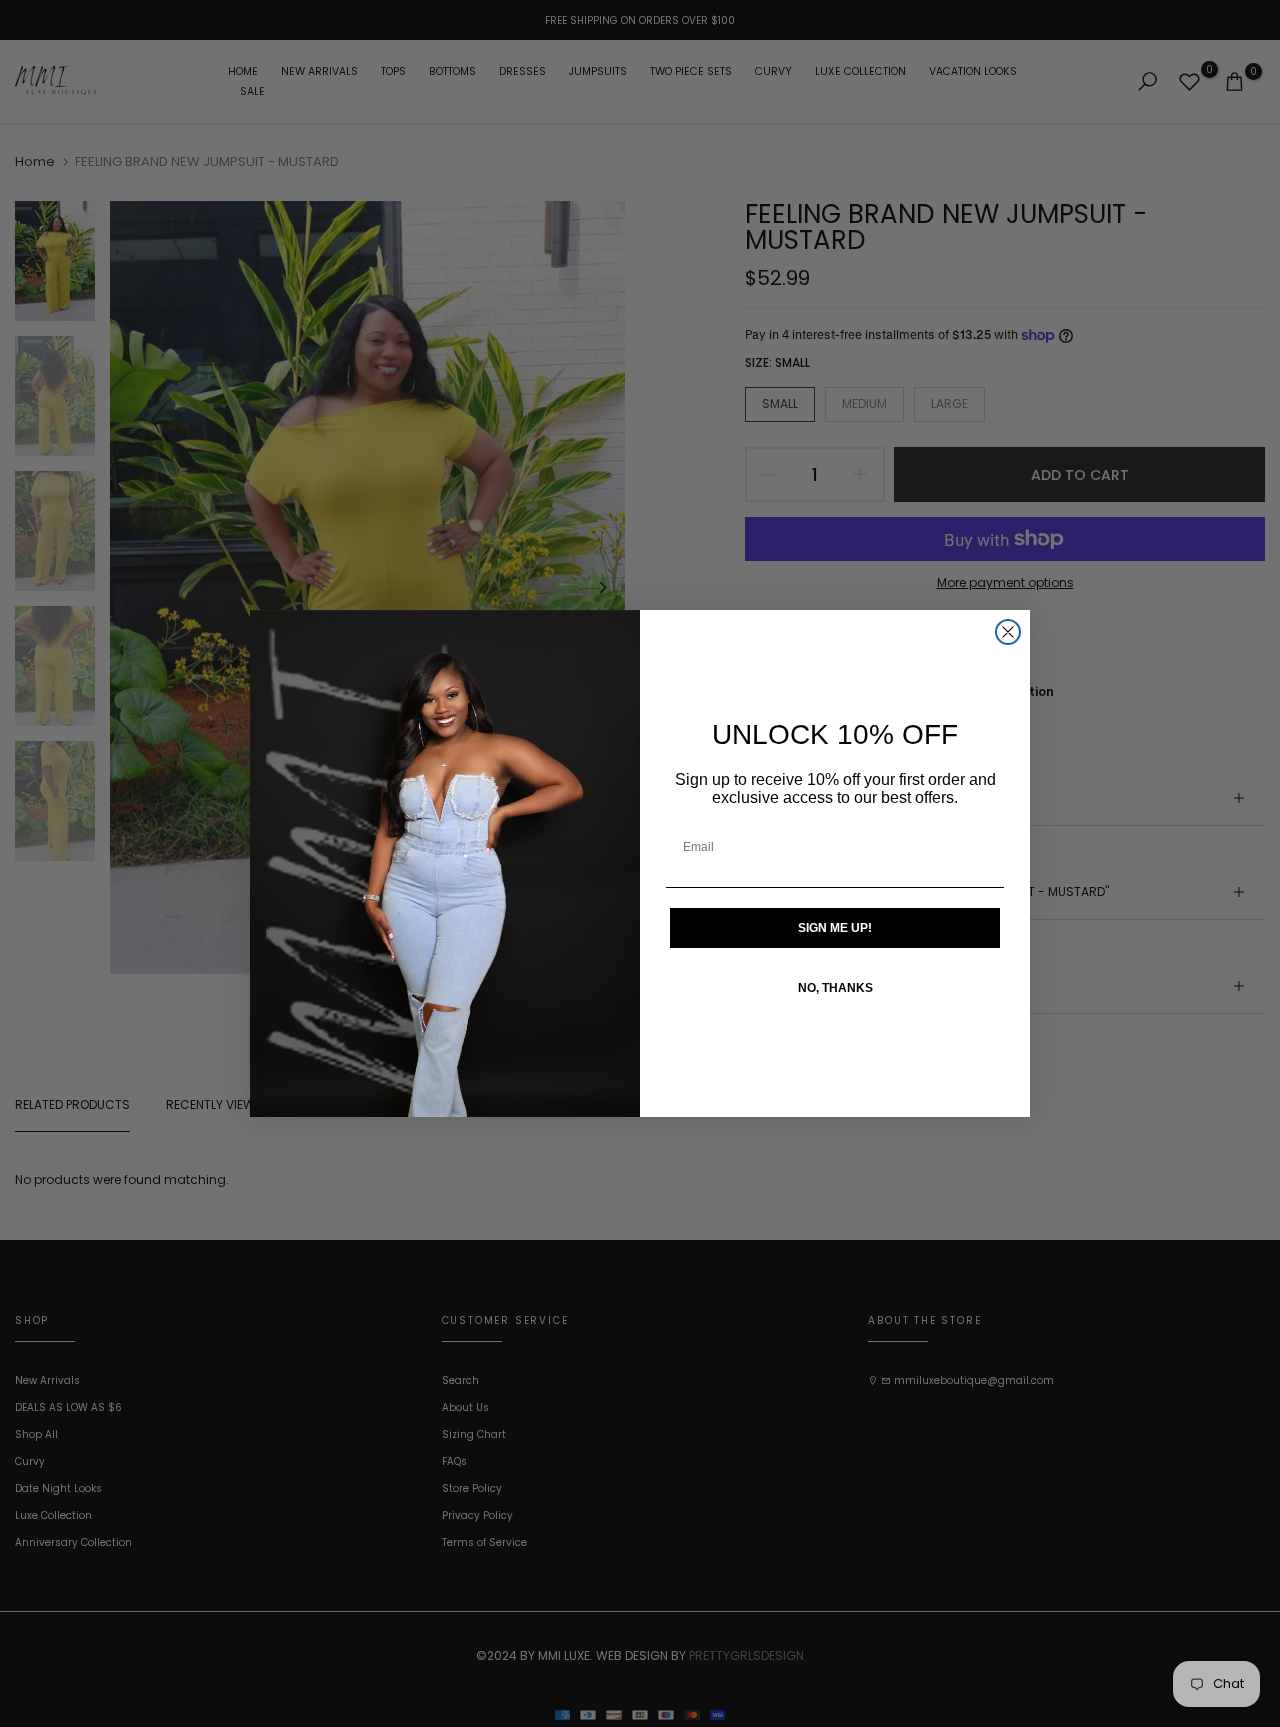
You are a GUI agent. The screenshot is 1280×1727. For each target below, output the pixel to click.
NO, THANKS (835, 988)
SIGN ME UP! (835, 928)
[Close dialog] (1008, 632)
